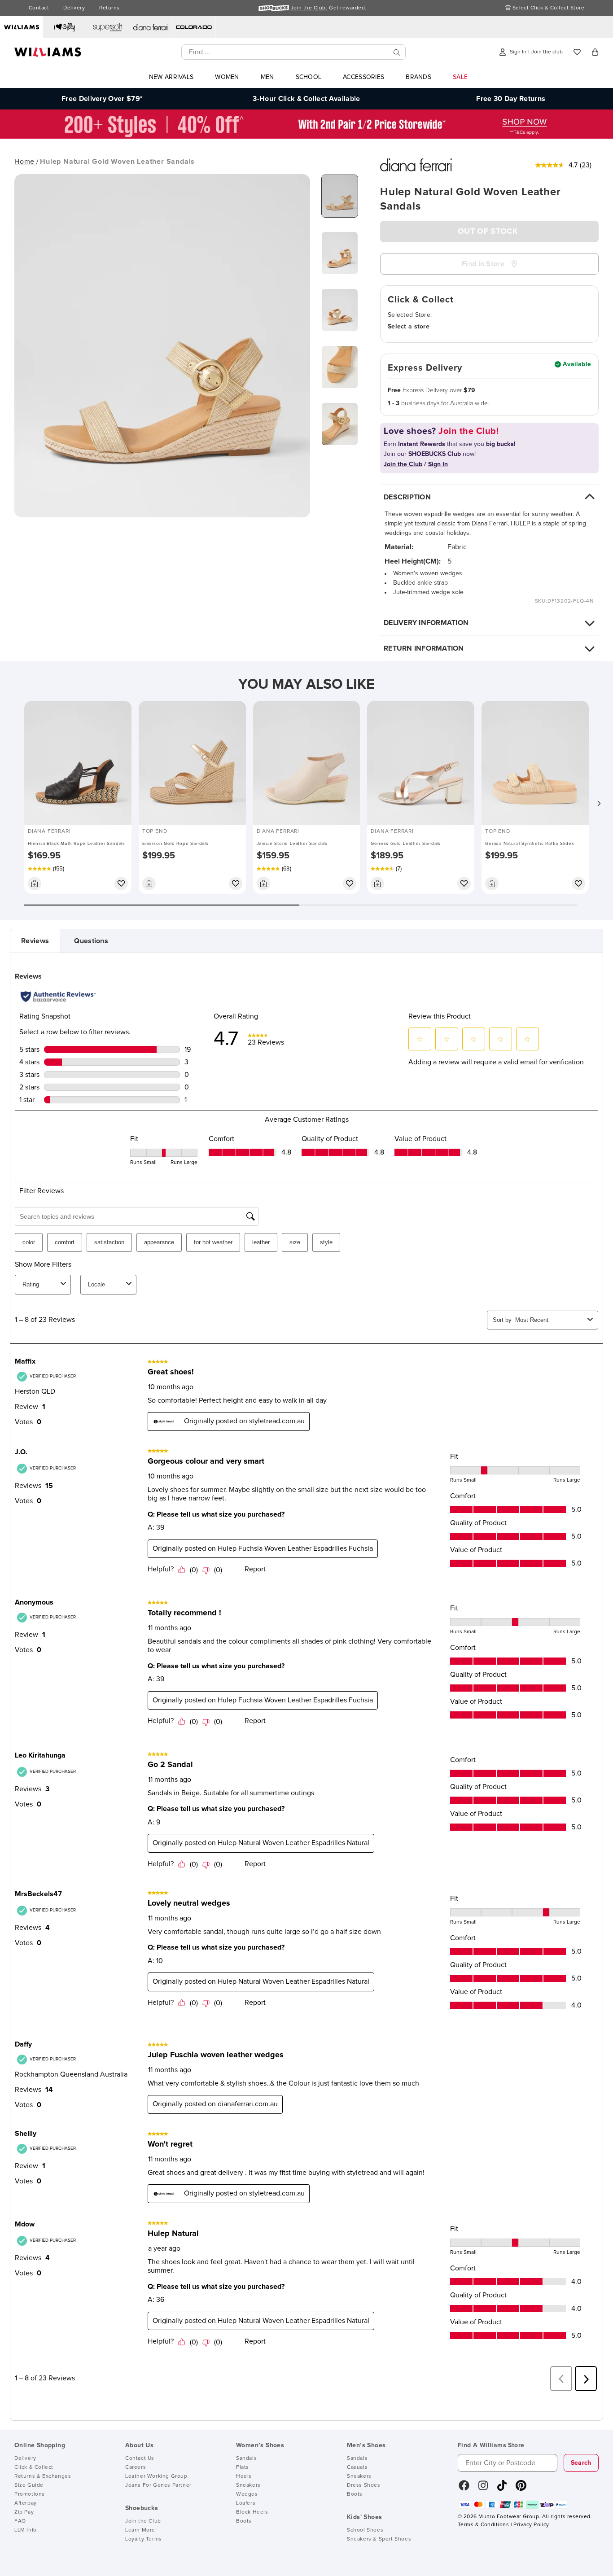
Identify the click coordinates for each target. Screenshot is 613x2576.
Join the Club (143, 2521)
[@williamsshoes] (502, 2489)
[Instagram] (483, 2489)
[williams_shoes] (521, 2489)
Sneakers (248, 2485)
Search (581, 2463)
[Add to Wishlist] (121, 883)
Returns (109, 8)
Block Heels (252, 2512)
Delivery (74, 8)
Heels (244, 2476)
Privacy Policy (531, 2525)
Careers (136, 2467)
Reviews (35, 941)
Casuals (357, 2467)
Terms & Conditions (483, 2525)
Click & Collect (34, 2467)
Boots (244, 2521)
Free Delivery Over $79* (102, 99)
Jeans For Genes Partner (158, 2485)
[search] (397, 52)
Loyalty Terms (144, 2539)
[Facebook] (464, 2489)
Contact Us (140, 2458)
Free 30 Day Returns (511, 99)
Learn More (140, 2530)
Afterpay (26, 2503)
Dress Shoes (364, 2485)
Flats (243, 2467)
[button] (599, 803)
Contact (39, 8)
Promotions (30, 2494)
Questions (91, 941)
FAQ (20, 2521)
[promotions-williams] (306, 136)
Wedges (247, 2494)
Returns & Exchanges (43, 2476)
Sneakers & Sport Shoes (379, 2539)
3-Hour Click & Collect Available (306, 99)
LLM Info (26, 2530)
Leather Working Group (156, 2476)
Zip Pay (24, 2512)
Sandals (246, 2458)
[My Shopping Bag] (595, 52)
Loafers (246, 2503)
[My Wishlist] (577, 52)
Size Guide (29, 2485)
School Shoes (365, 2530)
